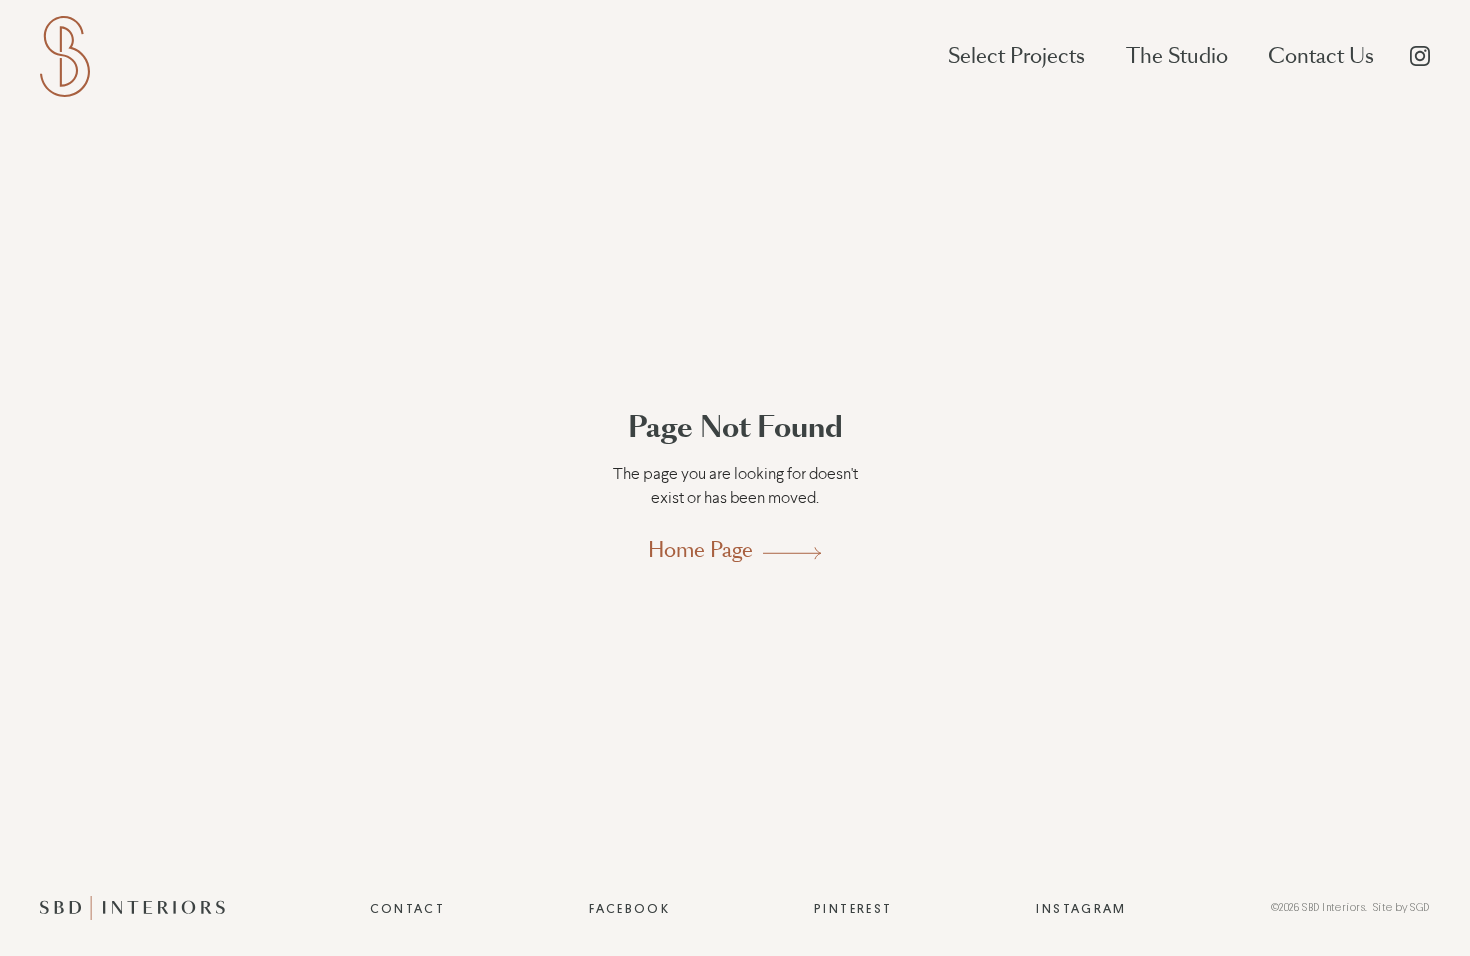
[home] (65, 56)
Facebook (629, 908)
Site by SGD (1401, 907)
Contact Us (1321, 56)
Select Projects (1016, 56)
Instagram (1081, 908)
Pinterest (853, 908)
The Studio (1177, 56)
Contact (408, 908)
